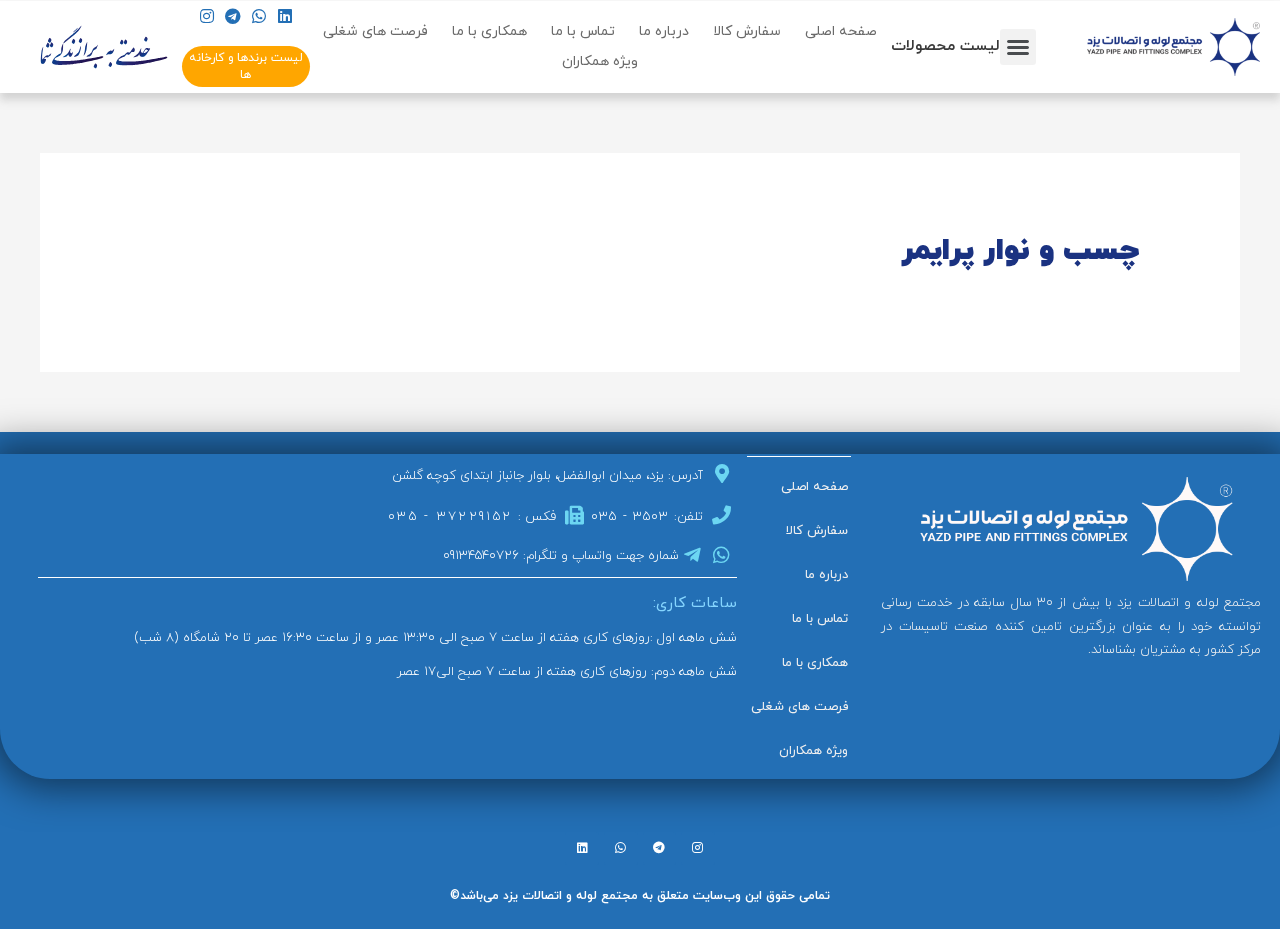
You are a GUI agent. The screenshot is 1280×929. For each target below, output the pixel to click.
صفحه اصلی (841, 31)
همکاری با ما (489, 31)
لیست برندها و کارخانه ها (246, 66)
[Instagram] (206, 16)
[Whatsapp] (258, 16)
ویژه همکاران (600, 61)
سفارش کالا (747, 31)
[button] (1018, 47)
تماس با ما (583, 31)
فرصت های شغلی (375, 31)
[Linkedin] (285, 16)
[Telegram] (232, 16)
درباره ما (664, 31)
